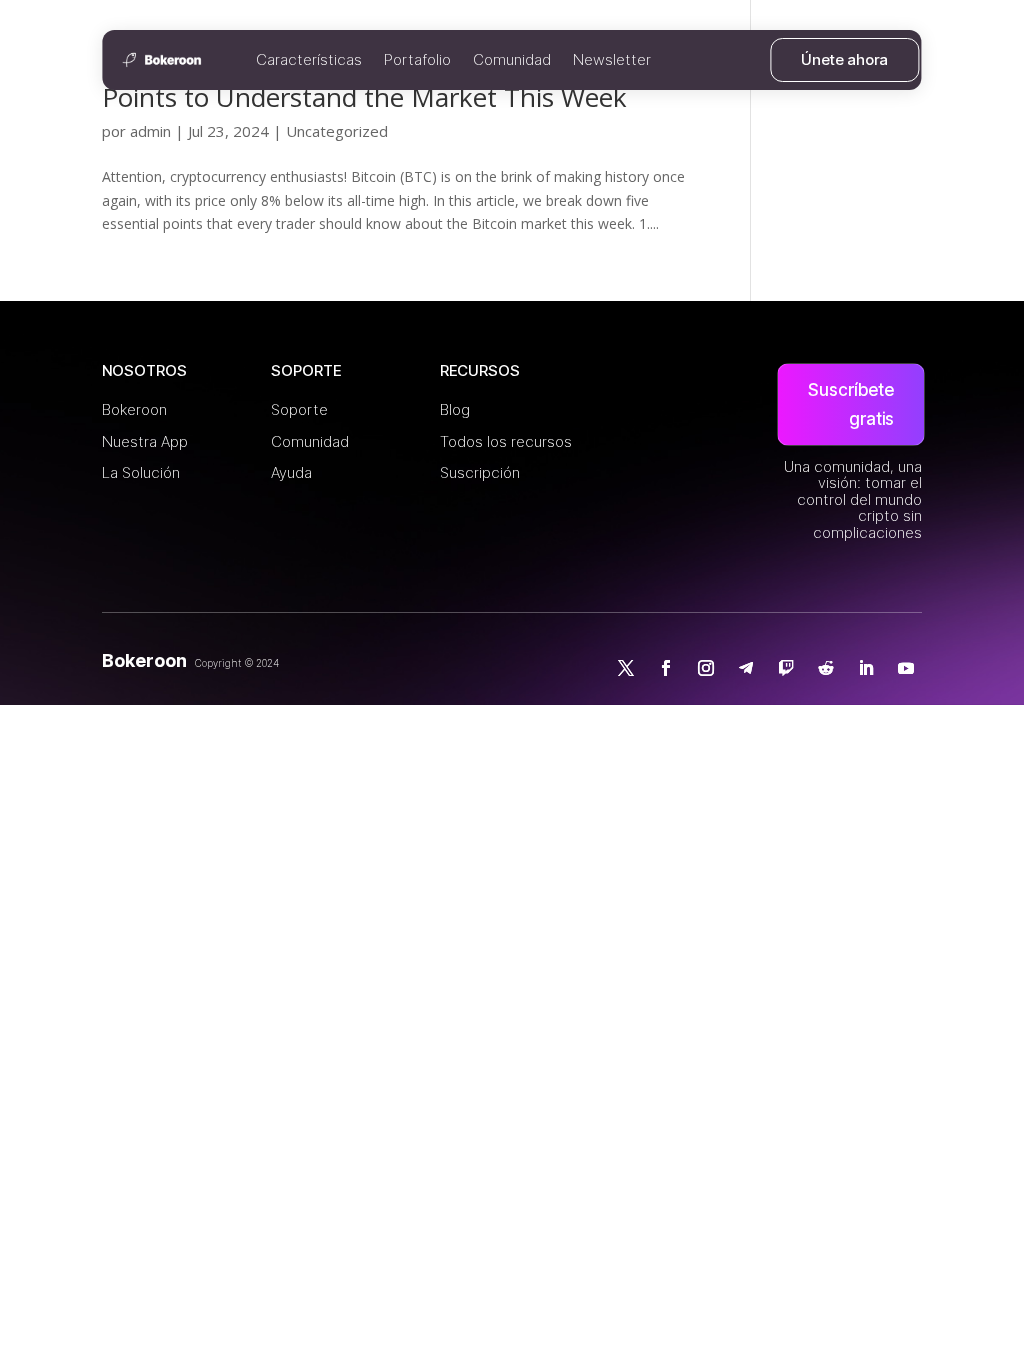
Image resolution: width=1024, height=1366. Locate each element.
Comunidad (512, 59)
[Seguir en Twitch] (786, 668)
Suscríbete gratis (851, 404)
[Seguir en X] (626, 668)
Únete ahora (844, 59)
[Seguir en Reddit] (826, 668)
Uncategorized (337, 131)
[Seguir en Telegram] (746, 668)
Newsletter (612, 59)
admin (150, 131)
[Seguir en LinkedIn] (866, 668)
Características (309, 59)
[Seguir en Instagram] (706, 668)
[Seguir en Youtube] (906, 668)
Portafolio (417, 59)
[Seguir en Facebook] (666, 668)
